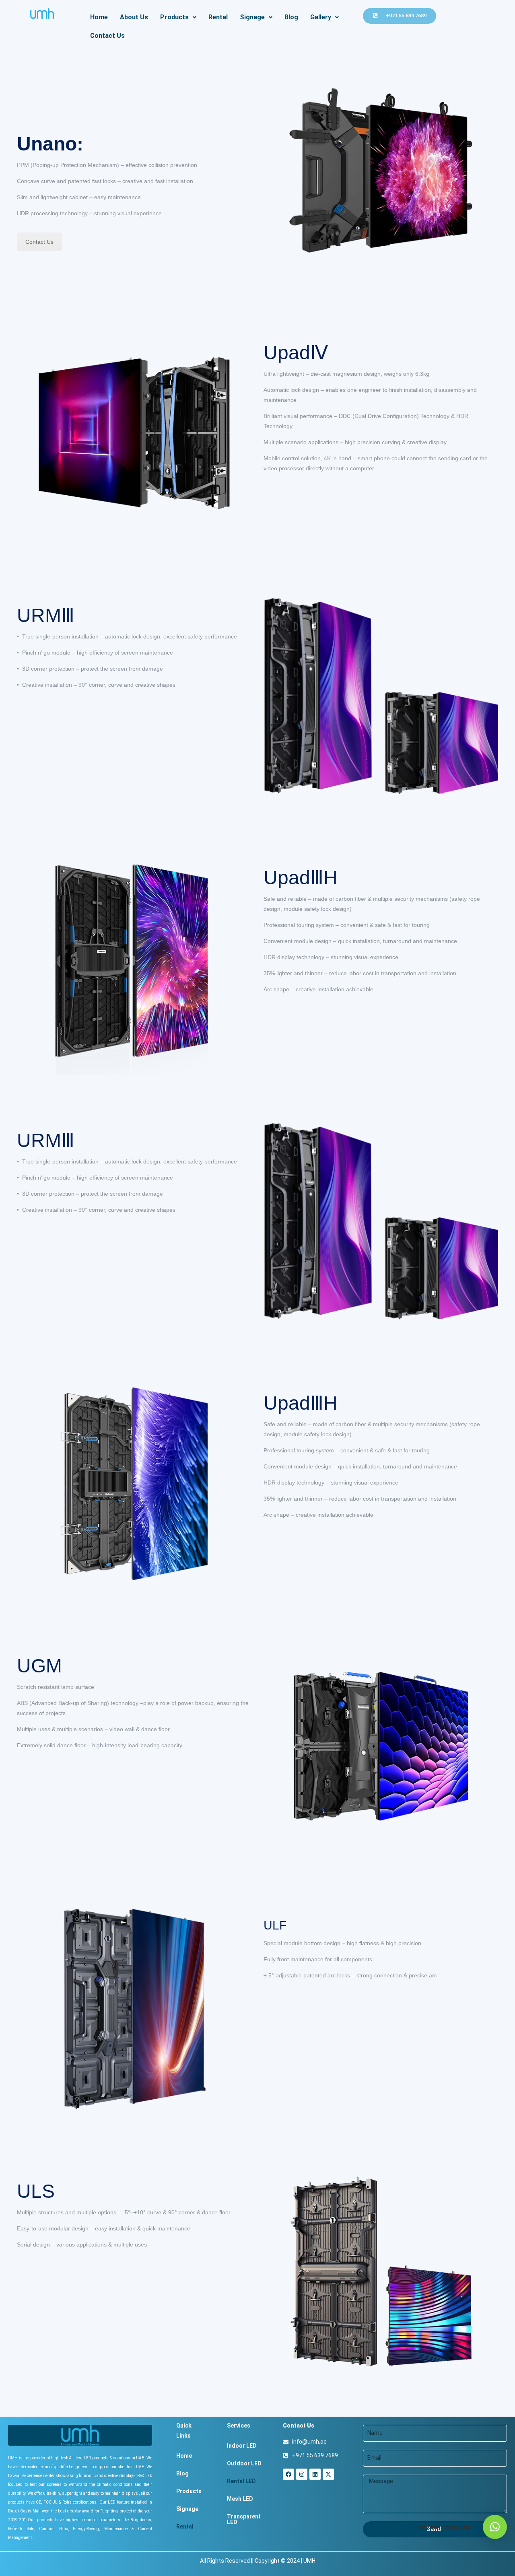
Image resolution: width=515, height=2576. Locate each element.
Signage (252, 17)
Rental (218, 17)
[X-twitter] (328, 2474)
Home (99, 17)
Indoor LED (242, 2446)
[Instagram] (302, 2474)
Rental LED (241, 2481)
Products (174, 17)
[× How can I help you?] (495, 2527)
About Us (134, 17)
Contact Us (107, 36)
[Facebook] (288, 2474)
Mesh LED (240, 2499)
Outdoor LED (244, 2463)
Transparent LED (244, 2519)
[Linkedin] (315, 2474)
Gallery (321, 17)
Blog (291, 17)
